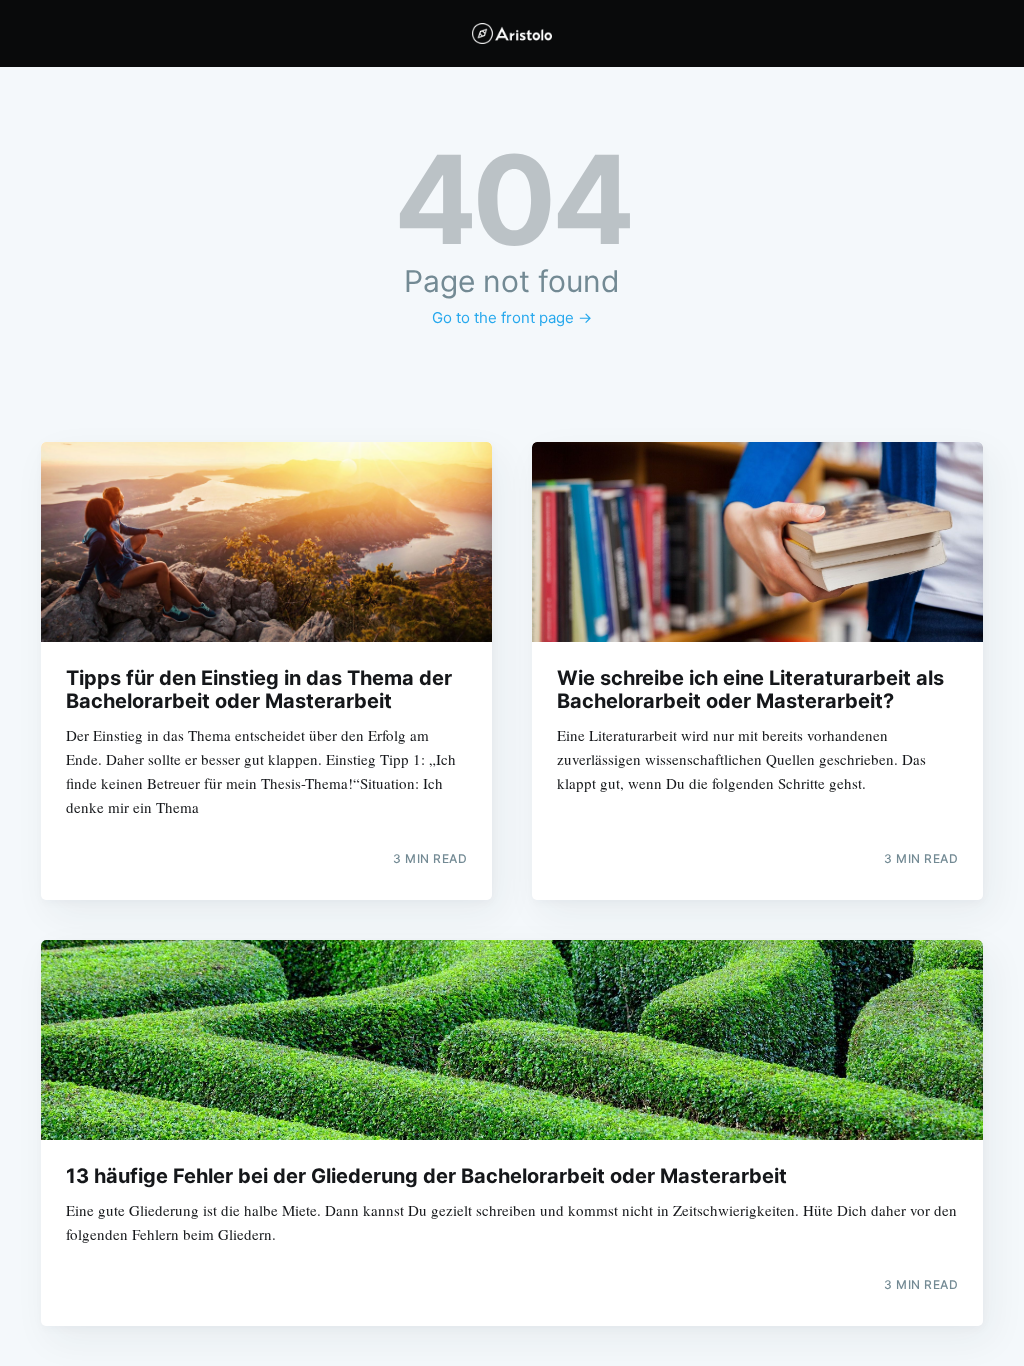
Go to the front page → (512, 317)
